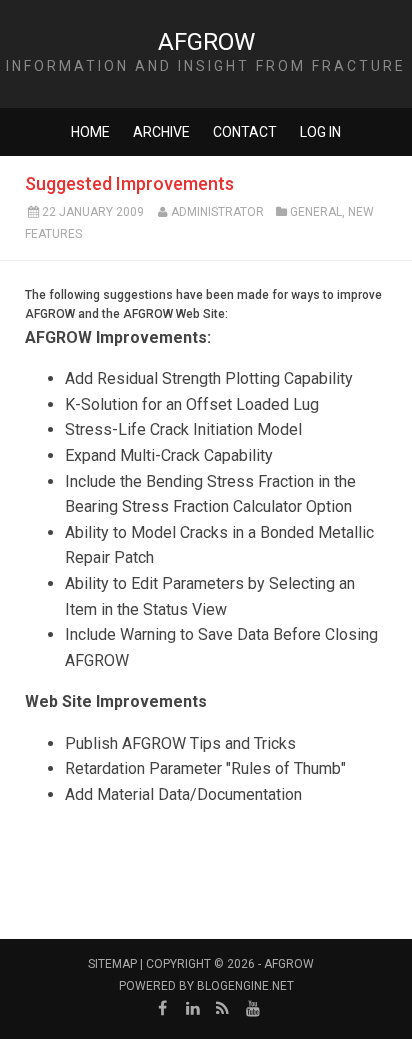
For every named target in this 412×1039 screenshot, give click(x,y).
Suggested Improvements (129, 183)
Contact (245, 132)
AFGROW (206, 42)
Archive (161, 132)
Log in (320, 132)
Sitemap (112, 964)
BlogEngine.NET (245, 986)
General (316, 212)
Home (90, 132)
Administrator (217, 212)
